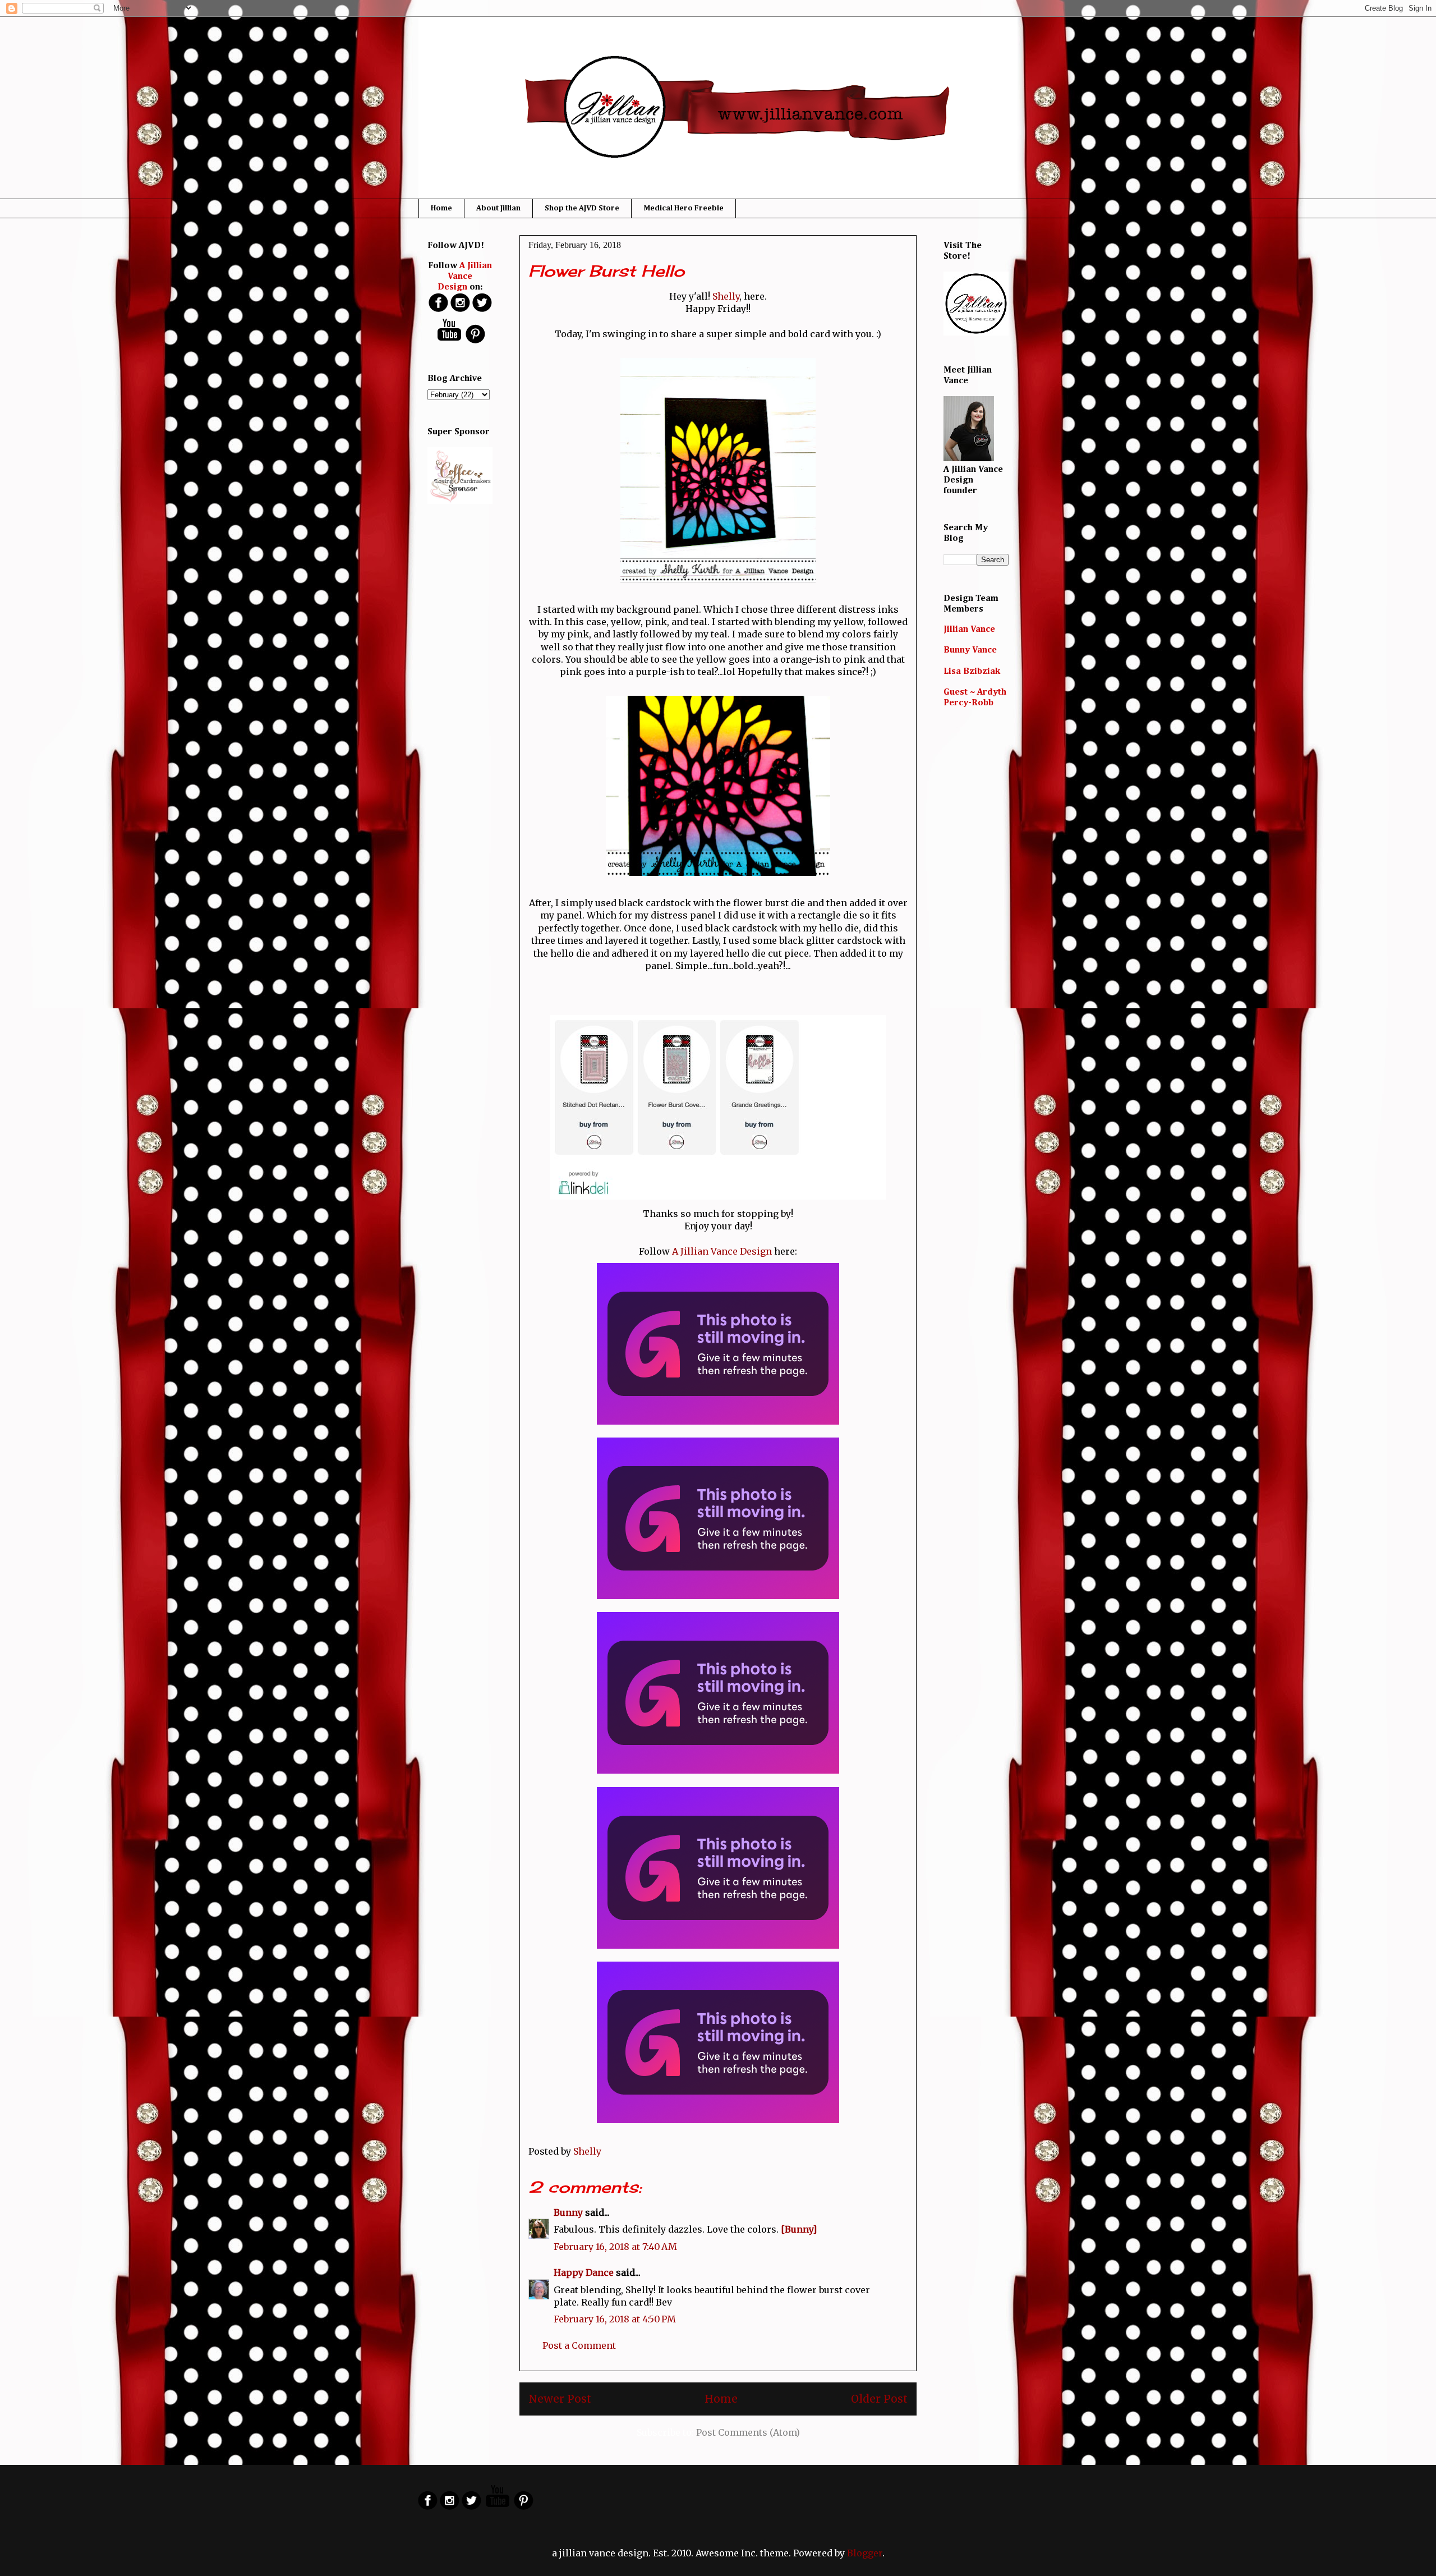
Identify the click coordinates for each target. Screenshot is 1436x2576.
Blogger (865, 2553)
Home (441, 208)
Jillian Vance (969, 630)
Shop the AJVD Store (582, 208)
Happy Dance (584, 2272)
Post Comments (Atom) (748, 2432)
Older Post (879, 2399)
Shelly (725, 296)
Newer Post (560, 2399)
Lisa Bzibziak (972, 672)
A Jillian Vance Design (722, 1251)
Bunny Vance (970, 650)
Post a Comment (579, 2345)
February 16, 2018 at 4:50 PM (615, 2319)
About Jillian (498, 208)
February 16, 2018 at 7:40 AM (615, 2247)
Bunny (568, 2212)
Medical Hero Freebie (684, 208)
